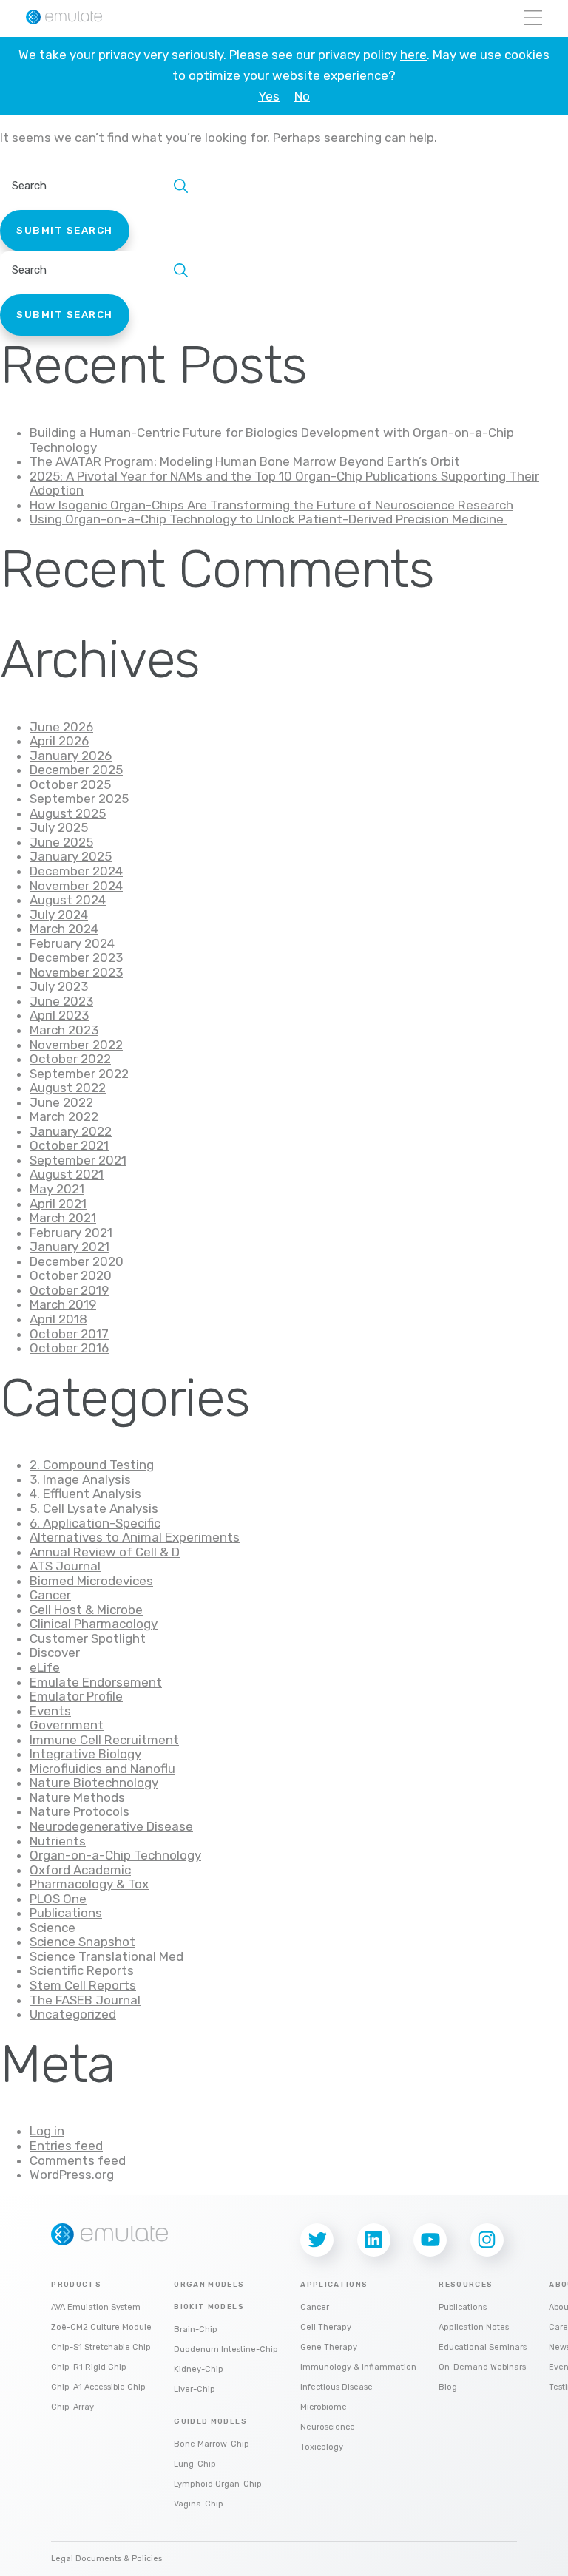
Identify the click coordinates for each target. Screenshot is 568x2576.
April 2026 (59, 741)
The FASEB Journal (85, 2000)
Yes (269, 96)
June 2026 (61, 727)
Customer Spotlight (88, 1638)
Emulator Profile (76, 1696)
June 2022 (61, 1102)
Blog (448, 2387)
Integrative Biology (85, 1754)
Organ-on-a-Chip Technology (115, 1855)
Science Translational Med (106, 1956)
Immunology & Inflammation (358, 2367)
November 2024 (76, 886)
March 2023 (64, 1030)
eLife (45, 1667)
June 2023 (61, 1001)
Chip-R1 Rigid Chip (89, 2367)
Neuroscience (328, 2427)
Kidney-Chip (199, 2369)
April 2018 (58, 1319)
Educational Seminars (483, 2347)
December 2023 (76, 957)
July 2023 (59, 986)
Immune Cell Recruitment (104, 1740)
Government (67, 1725)
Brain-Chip (196, 2329)
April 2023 (59, 1015)
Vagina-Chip (199, 2504)
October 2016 (69, 1348)
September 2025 (79, 799)
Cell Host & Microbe (86, 1610)
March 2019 (63, 1304)
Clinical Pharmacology (94, 1624)
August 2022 (68, 1088)
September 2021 (78, 1160)
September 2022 (79, 1074)
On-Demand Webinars (482, 2367)
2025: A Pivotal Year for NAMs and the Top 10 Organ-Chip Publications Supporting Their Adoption (284, 484)
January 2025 (71, 856)
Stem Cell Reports (83, 1985)
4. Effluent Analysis (85, 1494)
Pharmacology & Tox (89, 1884)
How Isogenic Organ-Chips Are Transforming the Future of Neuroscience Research (271, 505)
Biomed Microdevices (91, 1581)
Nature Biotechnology (94, 1783)
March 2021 (63, 1218)
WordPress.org (72, 2175)
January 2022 (71, 1131)
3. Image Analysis (80, 1479)
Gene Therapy (329, 2347)
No (302, 96)
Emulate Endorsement (96, 1682)
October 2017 (69, 1334)
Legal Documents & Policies (106, 2559)
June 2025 (61, 842)
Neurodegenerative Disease (111, 1826)
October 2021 (69, 1145)
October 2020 (71, 1275)
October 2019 (69, 1290)
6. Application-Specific (95, 1523)
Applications (334, 2285)
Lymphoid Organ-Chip (218, 2484)
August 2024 (68, 900)
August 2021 (67, 1174)
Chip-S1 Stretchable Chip (101, 2347)
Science (53, 1928)
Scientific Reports (82, 1970)
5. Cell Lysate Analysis (94, 1508)
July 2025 (59, 827)
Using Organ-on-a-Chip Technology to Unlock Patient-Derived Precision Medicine (268, 519)
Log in (47, 2131)
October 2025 (70, 784)
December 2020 (77, 1261)
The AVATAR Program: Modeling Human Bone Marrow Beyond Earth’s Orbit (245, 461)
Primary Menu (533, 19)
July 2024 (59, 915)
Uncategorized (73, 2014)
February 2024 (72, 943)
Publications (66, 1913)
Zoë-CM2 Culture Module (101, 2327)
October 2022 (70, 1059)
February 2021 (71, 1233)
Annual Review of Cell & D (105, 1552)
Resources (466, 2285)
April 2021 (58, 1204)
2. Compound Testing (92, 1465)
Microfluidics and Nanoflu (102, 1769)
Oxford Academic (80, 1870)
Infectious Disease (337, 2387)
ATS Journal (65, 1566)
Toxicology (322, 2447)
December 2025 (76, 770)
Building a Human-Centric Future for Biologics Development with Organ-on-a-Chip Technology (272, 440)
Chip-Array (72, 2407)
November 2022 (76, 1045)
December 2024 (76, 871)
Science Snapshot (82, 1942)
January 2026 (71, 756)
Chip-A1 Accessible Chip (98, 2387)
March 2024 (64, 929)
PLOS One (58, 1899)
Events (50, 1711)
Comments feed (78, 2160)
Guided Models (210, 2421)
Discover (55, 1653)
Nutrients (58, 1841)
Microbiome (324, 2407)
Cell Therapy (326, 2327)
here (413, 55)
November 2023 (76, 972)
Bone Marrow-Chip (212, 2444)
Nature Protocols (80, 1811)
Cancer (50, 1595)
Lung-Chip (195, 2464)
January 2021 (70, 1247)
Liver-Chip (195, 2389)
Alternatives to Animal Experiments (135, 1537)
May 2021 (57, 1189)
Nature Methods (77, 1797)
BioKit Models (209, 2307)
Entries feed (66, 2146)
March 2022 (64, 1116)
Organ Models (209, 2285)
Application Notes (474, 2327)
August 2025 (68, 813)
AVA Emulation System (96, 2307)
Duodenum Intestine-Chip (226, 2349)
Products (76, 2285)
